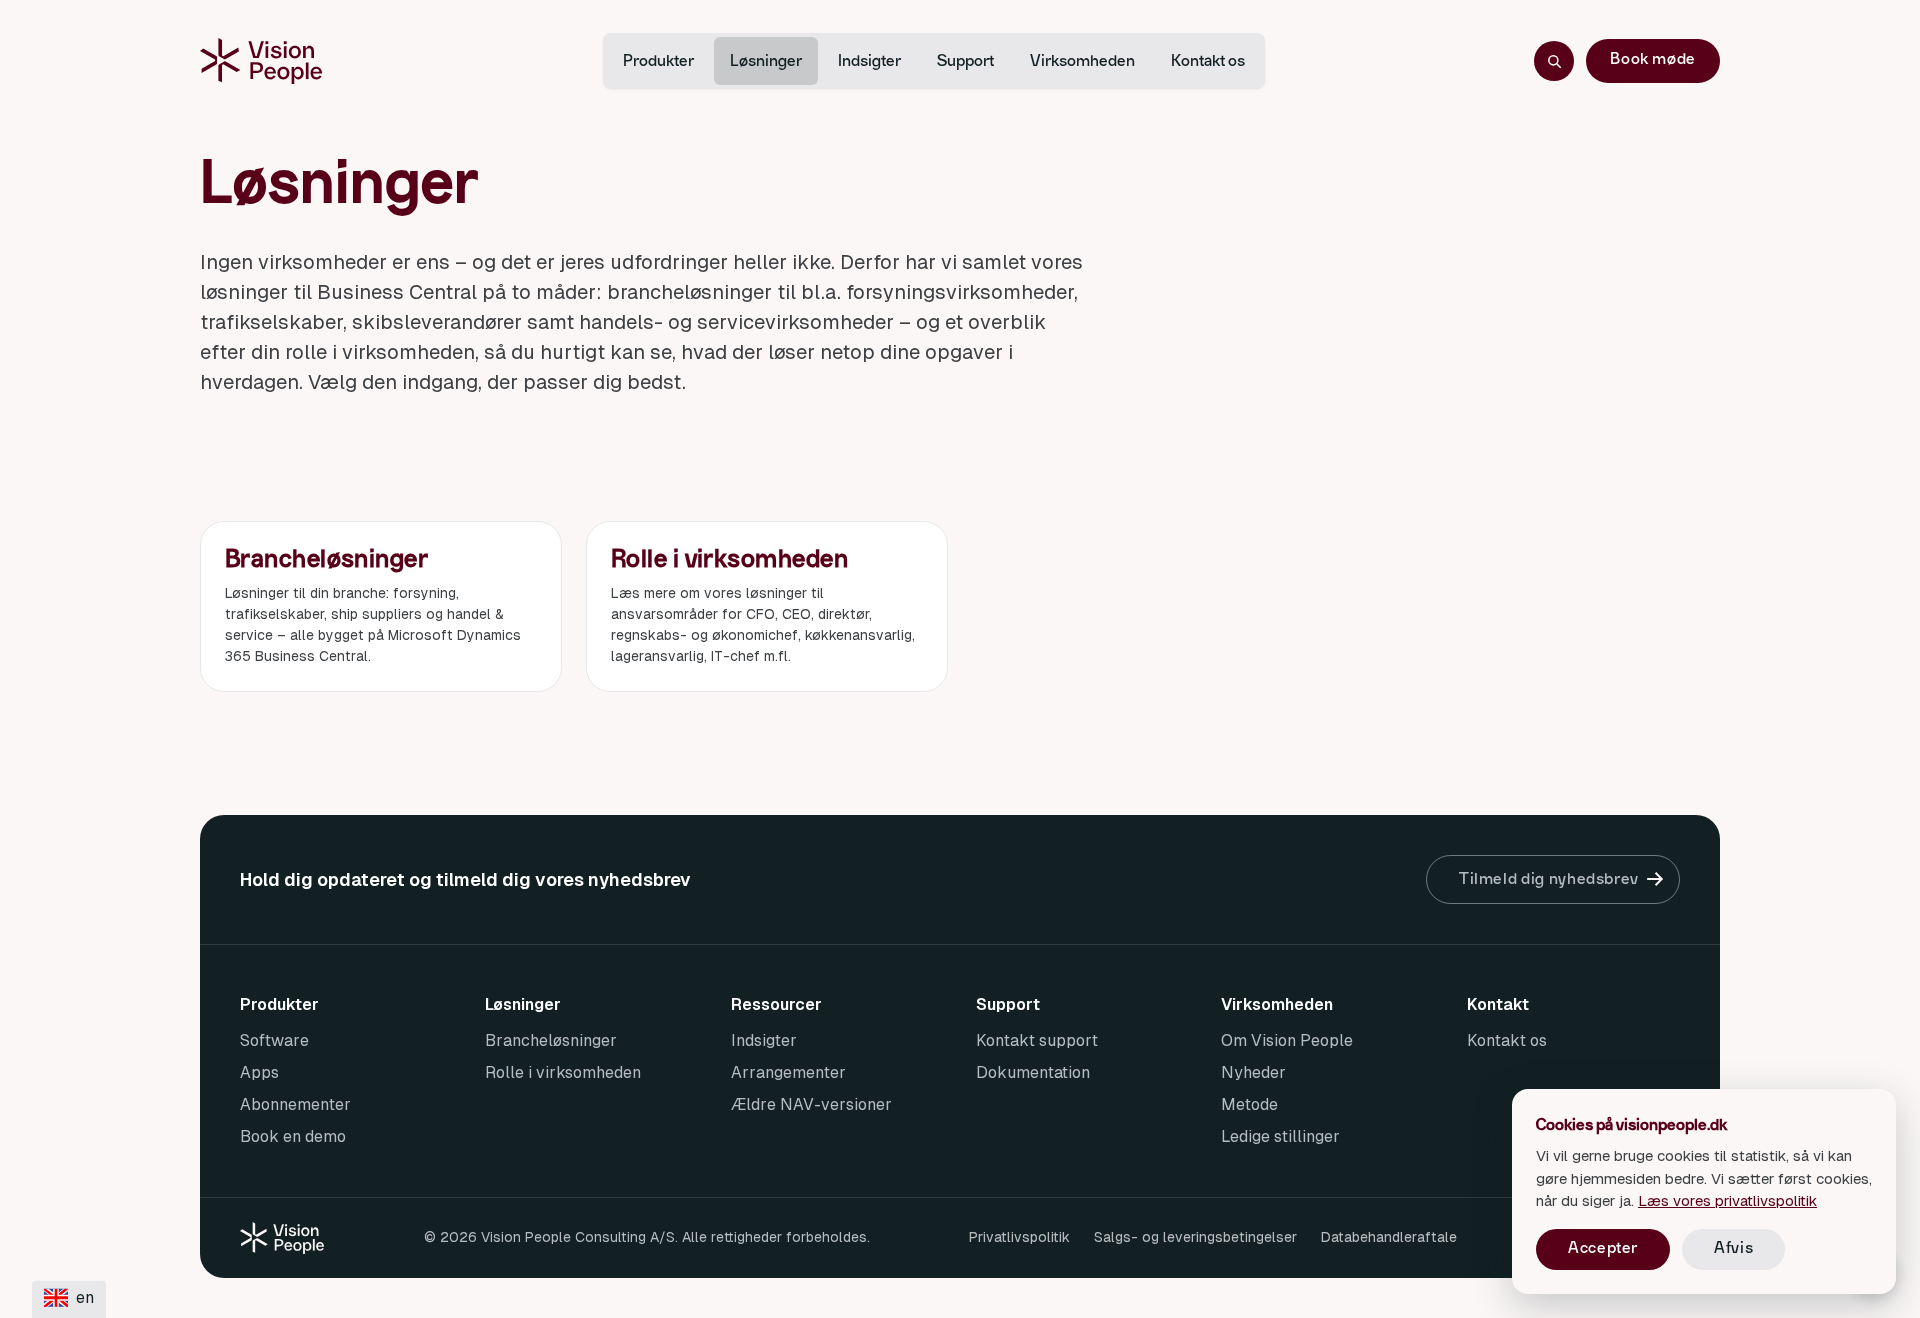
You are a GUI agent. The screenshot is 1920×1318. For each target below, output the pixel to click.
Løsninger (766, 61)
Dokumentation (1033, 1072)
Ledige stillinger (1280, 1136)
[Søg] (1554, 61)
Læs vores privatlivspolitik (1727, 1200)
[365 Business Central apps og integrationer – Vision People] (261, 61)
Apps (259, 1072)
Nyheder (1253, 1072)
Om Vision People (1287, 1040)
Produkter (658, 61)
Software (274, 1040)
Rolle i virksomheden (563, 1072)
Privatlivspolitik (1019, 1237)
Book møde (1653, 59)
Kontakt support (1037, 1040)
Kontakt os (1208, 61)
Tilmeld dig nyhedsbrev (1549, 879)
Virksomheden (1082, 61)
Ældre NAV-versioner (811, 1104)
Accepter (1603, 1248)
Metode (1249, 1104)
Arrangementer (788, 1072)
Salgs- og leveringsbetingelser (1195, 1237)
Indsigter (869, 61)
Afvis (1733, 1248)
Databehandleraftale (1389, 1237)
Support (965, 61)
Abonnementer (295, 1104)
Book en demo (293, 1136)
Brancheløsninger (551, 1040)
